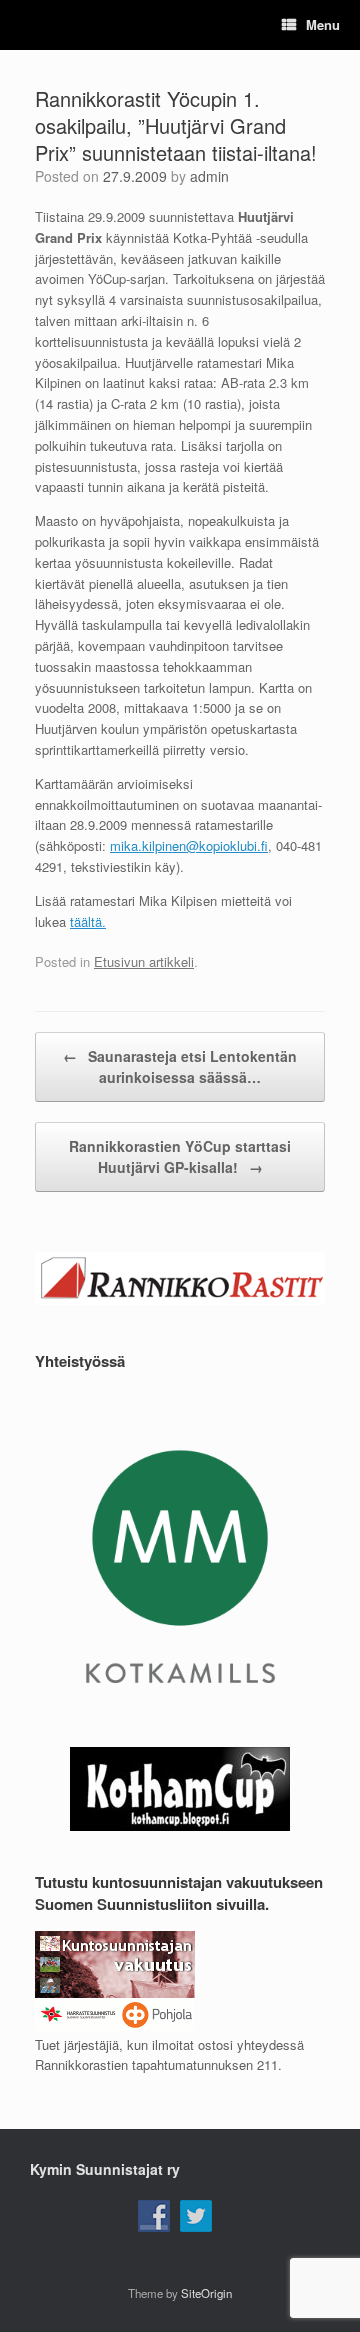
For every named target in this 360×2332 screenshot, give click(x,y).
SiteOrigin (206, 2293)
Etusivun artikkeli (144, 961)
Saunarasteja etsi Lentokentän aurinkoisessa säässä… (180, 1066)
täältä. (88, 921)
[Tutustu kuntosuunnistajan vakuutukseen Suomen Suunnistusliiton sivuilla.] (115, 2025)
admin (209, 176)
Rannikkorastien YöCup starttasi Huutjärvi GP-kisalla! (180, 1156)
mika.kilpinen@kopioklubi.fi (189, 845)
